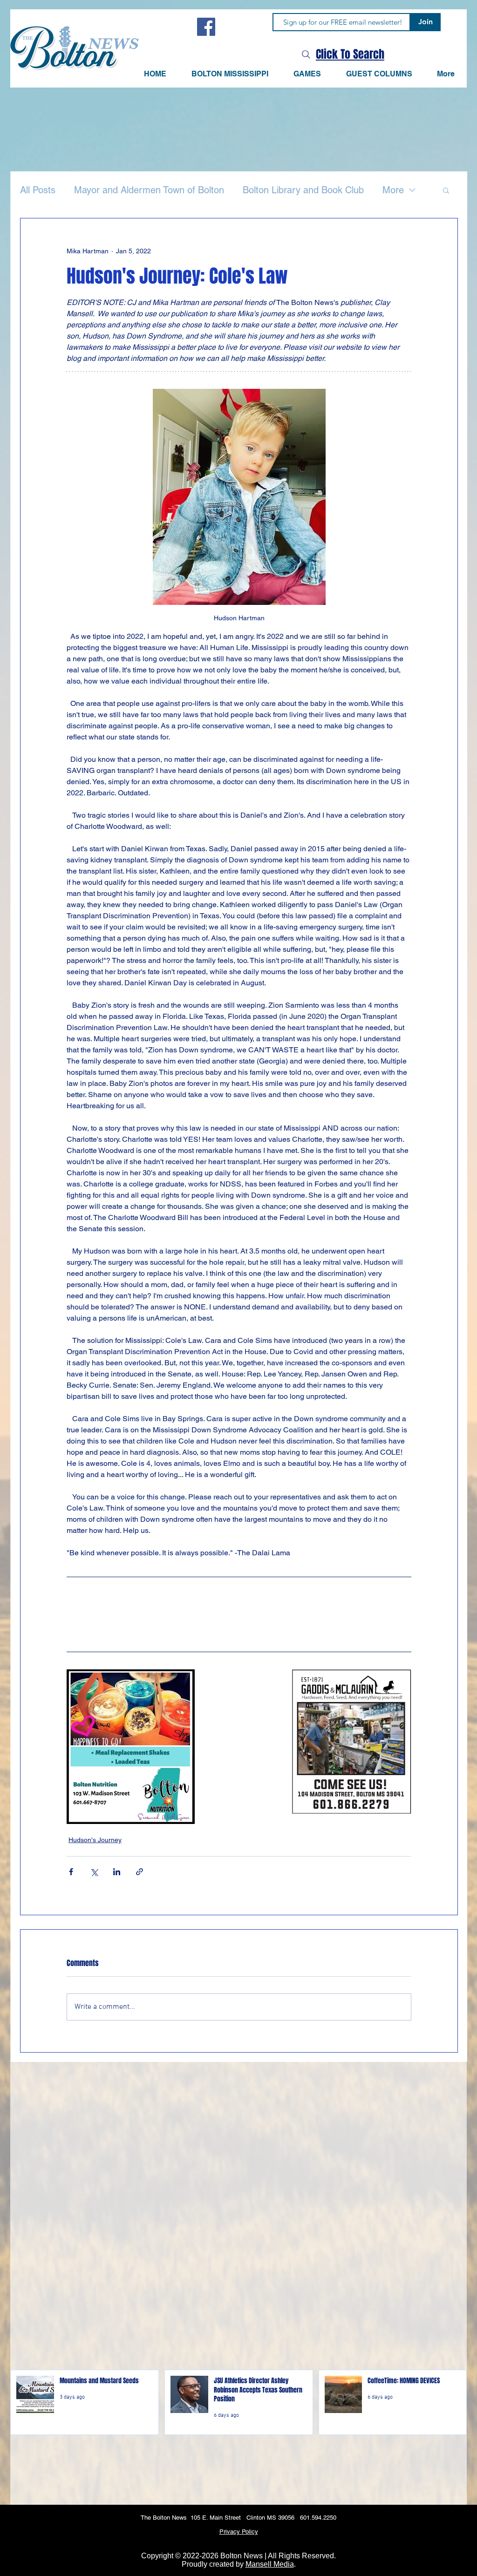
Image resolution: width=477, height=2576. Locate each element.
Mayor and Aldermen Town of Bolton (149, 190)
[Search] (306, 54)
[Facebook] (206, 27)
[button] (307, 74)
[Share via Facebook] (71, 1872)
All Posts (38, 190)
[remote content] (239, 1612)
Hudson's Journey (95, 1840)
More (393, 190)
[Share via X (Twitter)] (94, 1872)
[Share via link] (140, 1872)
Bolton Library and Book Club (303, 190)
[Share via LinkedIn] (117, 1872)
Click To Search (350, 54)
